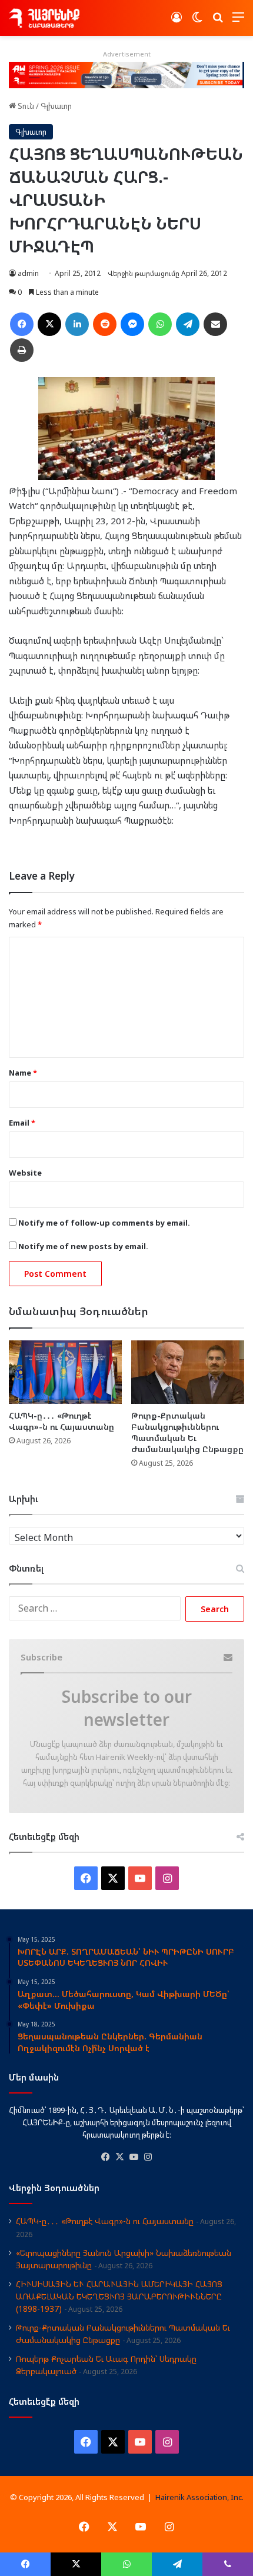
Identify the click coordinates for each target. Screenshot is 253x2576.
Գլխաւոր (56, 106)
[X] (119, 2157)
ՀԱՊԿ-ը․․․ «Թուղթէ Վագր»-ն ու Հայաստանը (61, 1421)
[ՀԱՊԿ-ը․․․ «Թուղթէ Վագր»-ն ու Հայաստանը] (65, 1372)
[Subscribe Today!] (126, 74)
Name (23, 1073)
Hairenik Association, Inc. (199, 2497)
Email (22, 1123)
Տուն (25, 106)
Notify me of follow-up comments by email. (104, 1223)
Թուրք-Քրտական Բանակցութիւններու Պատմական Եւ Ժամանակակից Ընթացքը (187, 1432)
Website (25, 1173)
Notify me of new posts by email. (83, 1246)
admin (28, 273)
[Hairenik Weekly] (44, 18)
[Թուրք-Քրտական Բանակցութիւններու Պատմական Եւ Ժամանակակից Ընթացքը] (188, 1372)
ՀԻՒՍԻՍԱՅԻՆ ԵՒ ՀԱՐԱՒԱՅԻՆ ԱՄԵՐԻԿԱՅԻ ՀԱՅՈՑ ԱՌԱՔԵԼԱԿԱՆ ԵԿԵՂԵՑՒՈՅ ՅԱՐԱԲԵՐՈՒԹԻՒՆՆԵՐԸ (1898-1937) (119, 2296)
